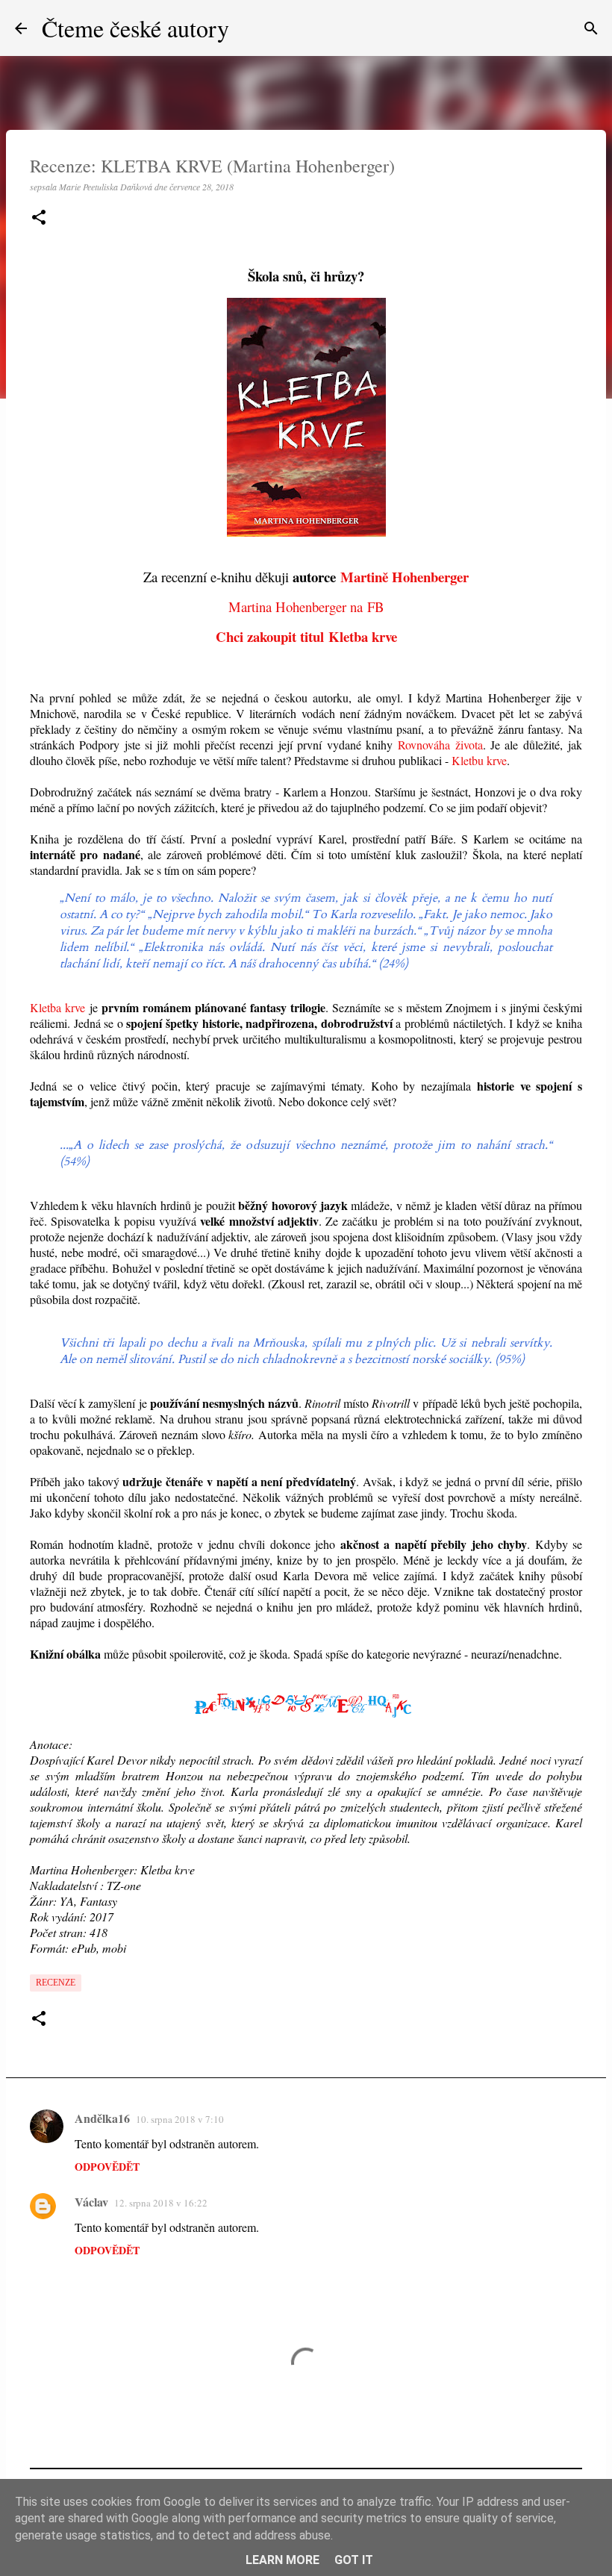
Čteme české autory (135, 28)
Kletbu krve (479, 760)
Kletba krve (57, 1007)
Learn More (282, 2560)
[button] (39, 218)
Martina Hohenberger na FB (306, 606)
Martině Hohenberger (405, 577)
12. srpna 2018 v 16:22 (161, 2203)
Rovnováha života (440, 745)
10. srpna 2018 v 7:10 (180, 2119)
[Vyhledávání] (591, 28)
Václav (91, 2202)
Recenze (56, 1983)
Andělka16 (102, 2118)
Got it (354, 2560)
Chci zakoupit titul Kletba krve (306, 636)
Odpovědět (107, 2167)
